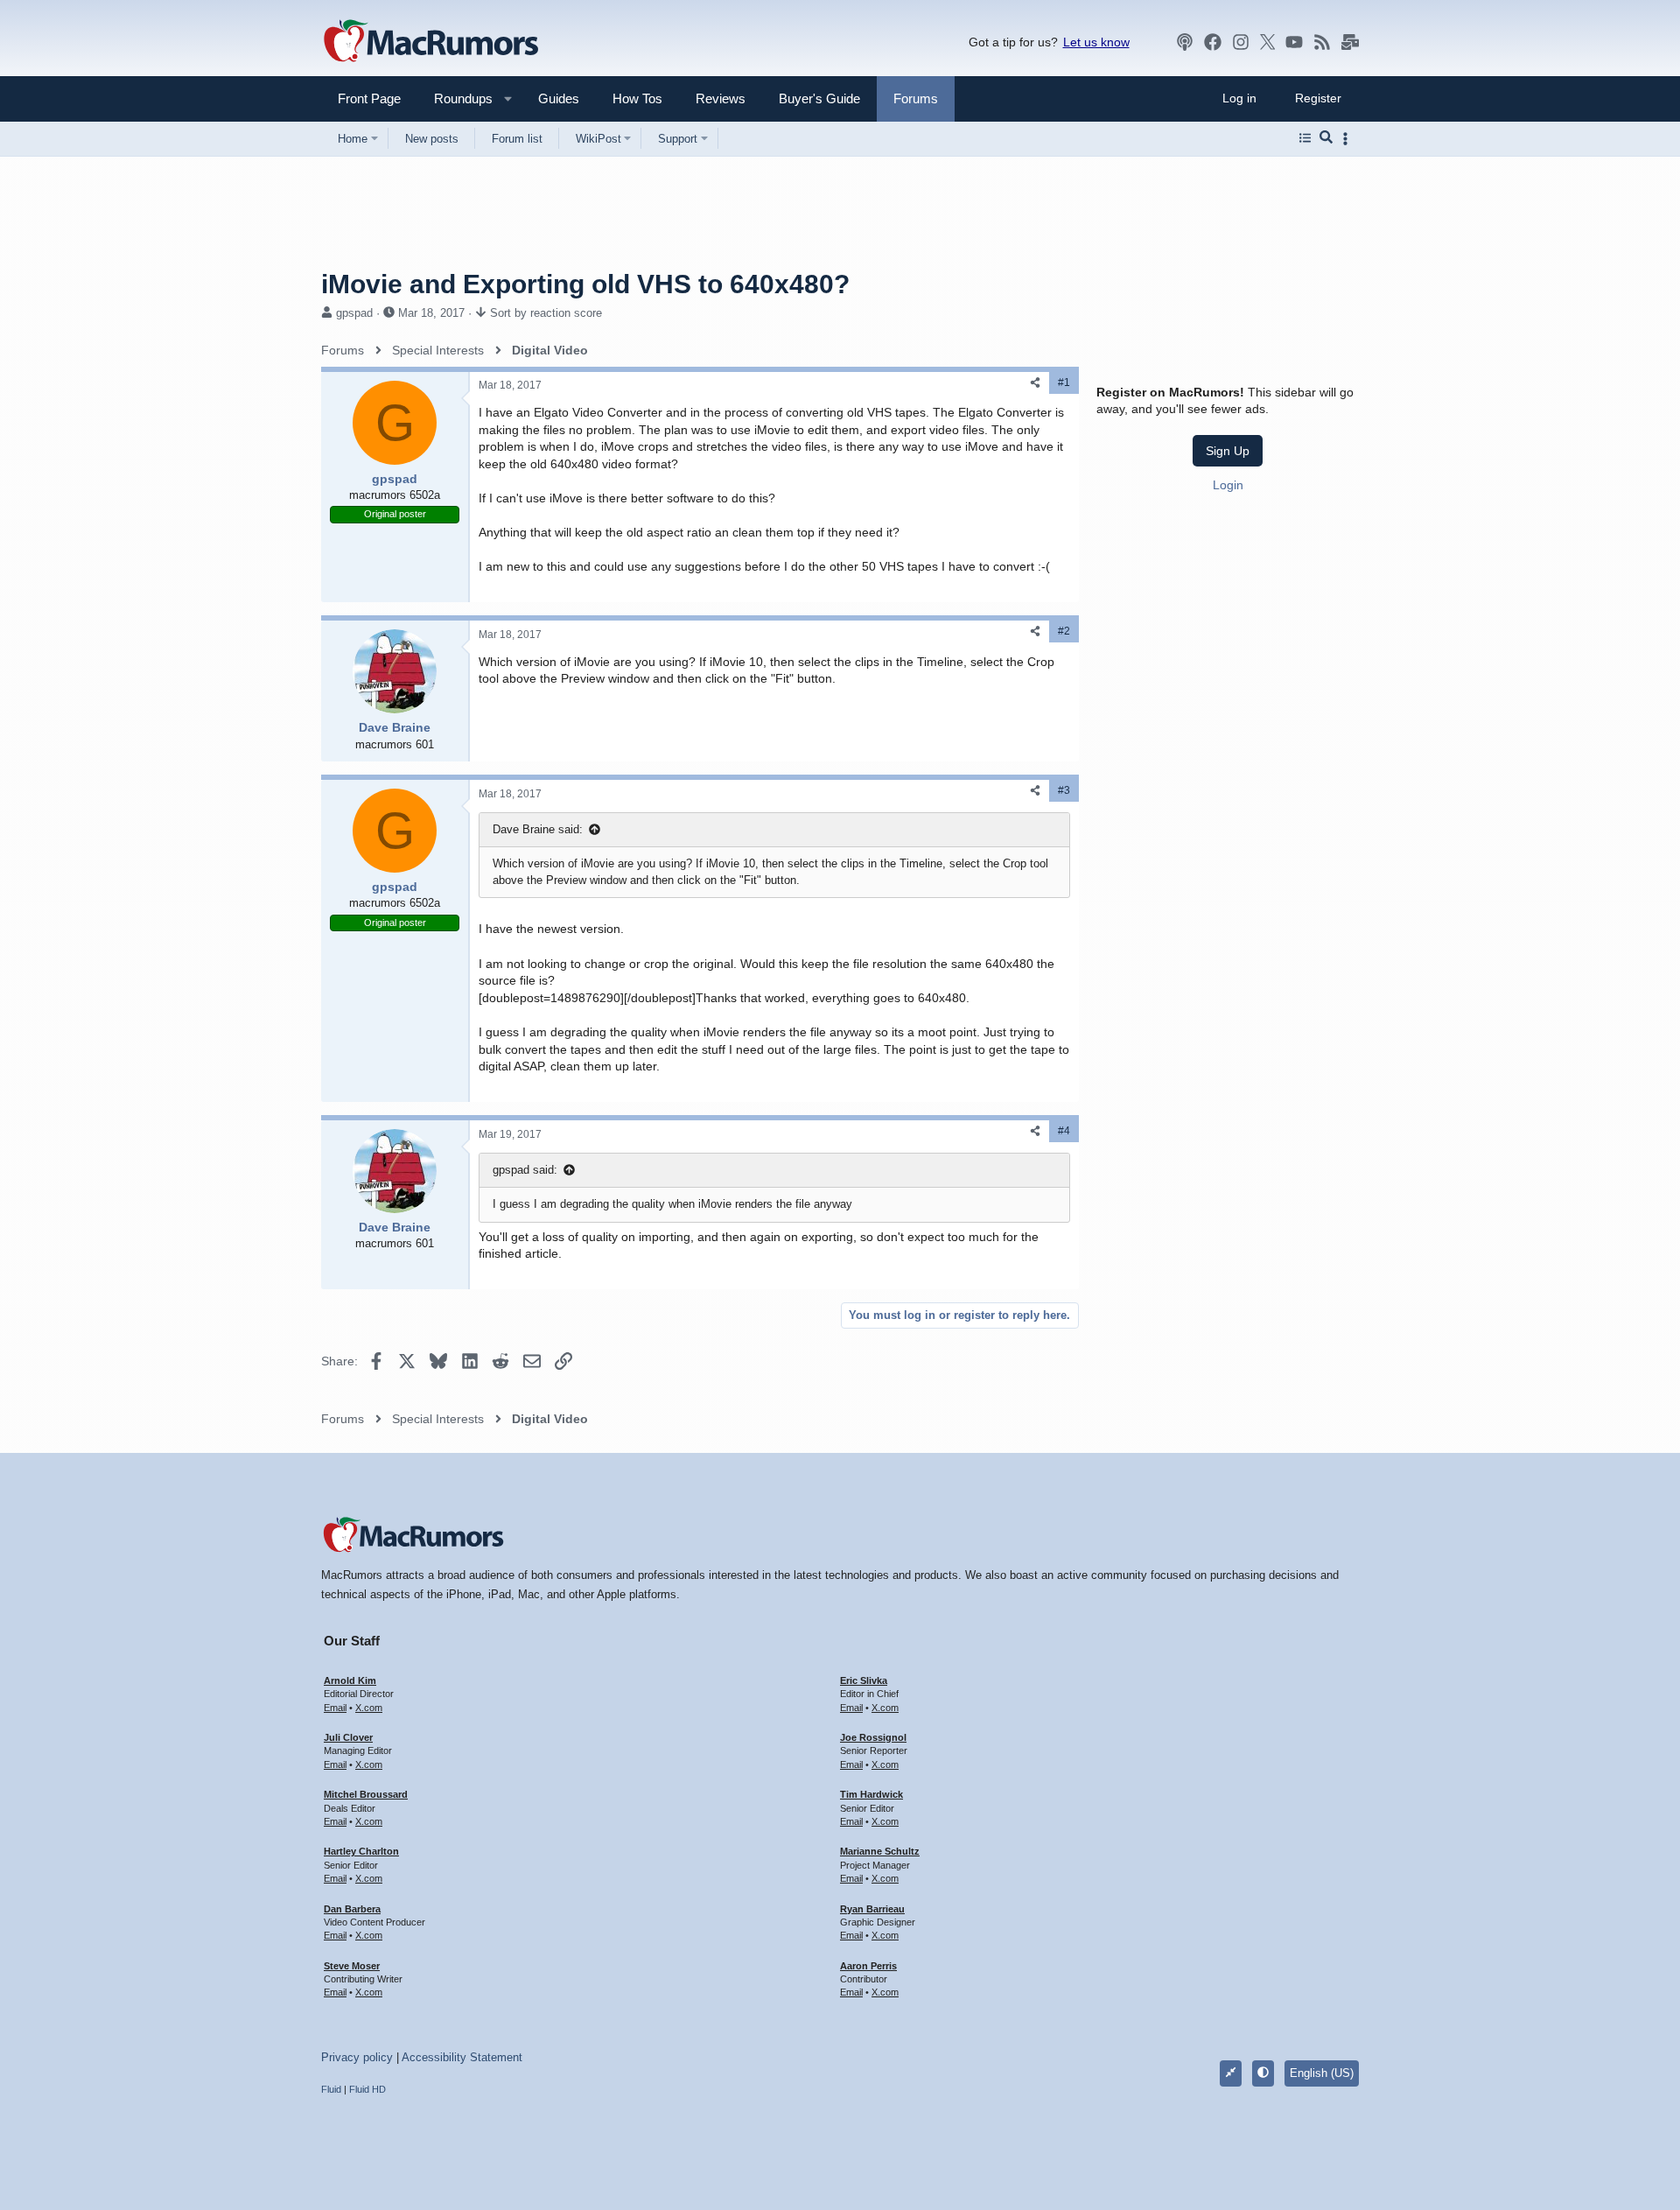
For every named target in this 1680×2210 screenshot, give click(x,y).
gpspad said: (525, 1170)
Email (335, 1708)
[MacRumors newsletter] (1350, 42)
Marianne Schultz (880, 1851)
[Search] (1326, 138)
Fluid (331, 2089)
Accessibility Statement (462, 2057)
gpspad (354, 313)
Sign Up (1228, 451)
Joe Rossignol (873, 1737)
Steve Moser (352, 1966)
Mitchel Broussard (366, 1794)
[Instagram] (1241, 42)
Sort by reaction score (546, 313)
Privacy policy (357, 2057)
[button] (456, 98)
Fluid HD (367, 2089)
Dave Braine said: (538, 829)
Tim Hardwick (871, 1794)
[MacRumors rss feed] (1322, 42)
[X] (1268, 42)
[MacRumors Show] (1185, 42)
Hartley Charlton (361, 1851)
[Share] (1035, 383)
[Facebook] (1213, 42)
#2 (1064, 631)
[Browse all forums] (1305, 138)
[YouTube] (1294, 42)
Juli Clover (348, 1737)
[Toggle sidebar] (1348, 139)
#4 (1064, 1131)
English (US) (1322, 2073)
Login (1228, 485)
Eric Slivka (864, 1680)
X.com (369, 1708)
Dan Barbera (352, 1909)
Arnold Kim (350, 1680)
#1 (1064, 382)
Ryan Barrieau (872, 1909)
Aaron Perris (868, 1966)
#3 (1064, 790)
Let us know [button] (1096, 42)
